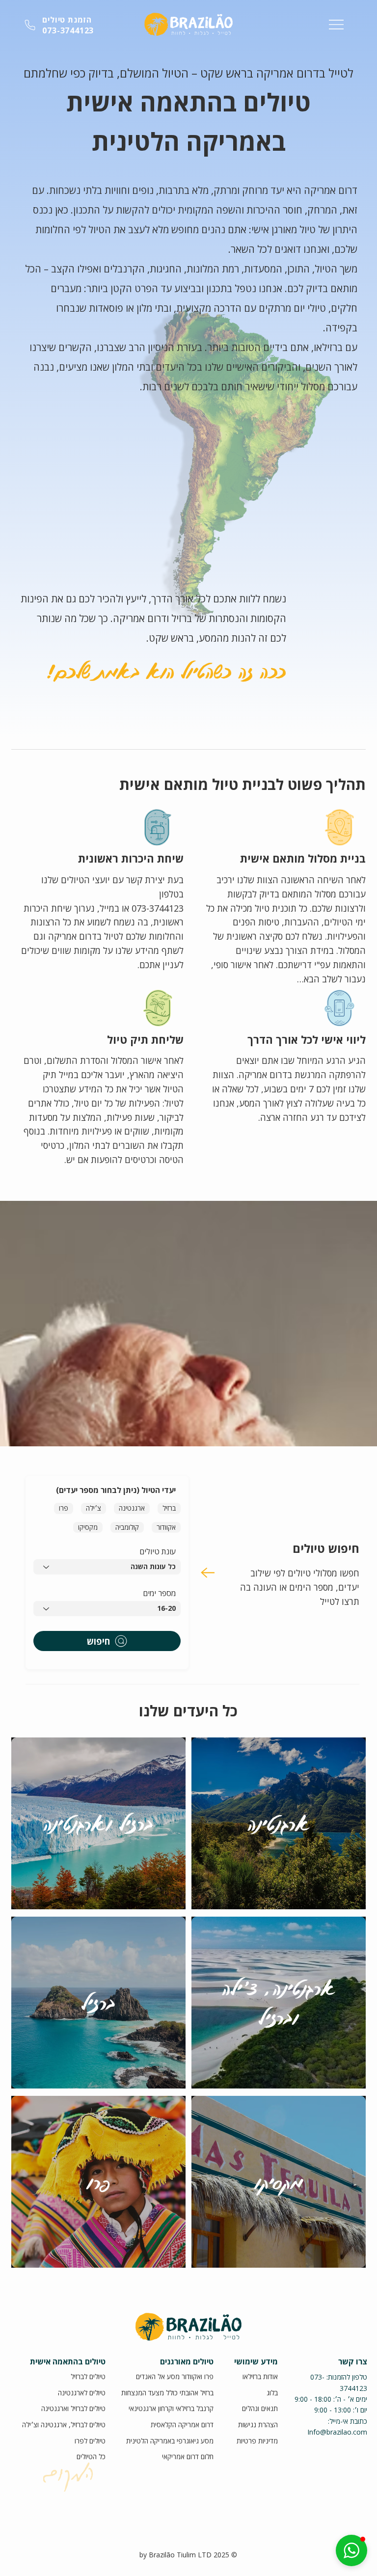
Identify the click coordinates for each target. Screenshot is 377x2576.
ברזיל (169, 1508)
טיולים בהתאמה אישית (68, 2361)
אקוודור (166, 1527)
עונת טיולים (158, 1551)
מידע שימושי (256, 2361)
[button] (351, 2550)
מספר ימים (159, 1593)
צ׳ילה (94, 1508)
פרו (64, 1508)
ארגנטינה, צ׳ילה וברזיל (279, 2003)
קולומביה (127, 1527)
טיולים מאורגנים (187, 2361)
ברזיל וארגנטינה (98, 1823)
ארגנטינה (132, 1508)
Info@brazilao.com (337, 2432)
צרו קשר (353, 2361)
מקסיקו (88, 1527)
